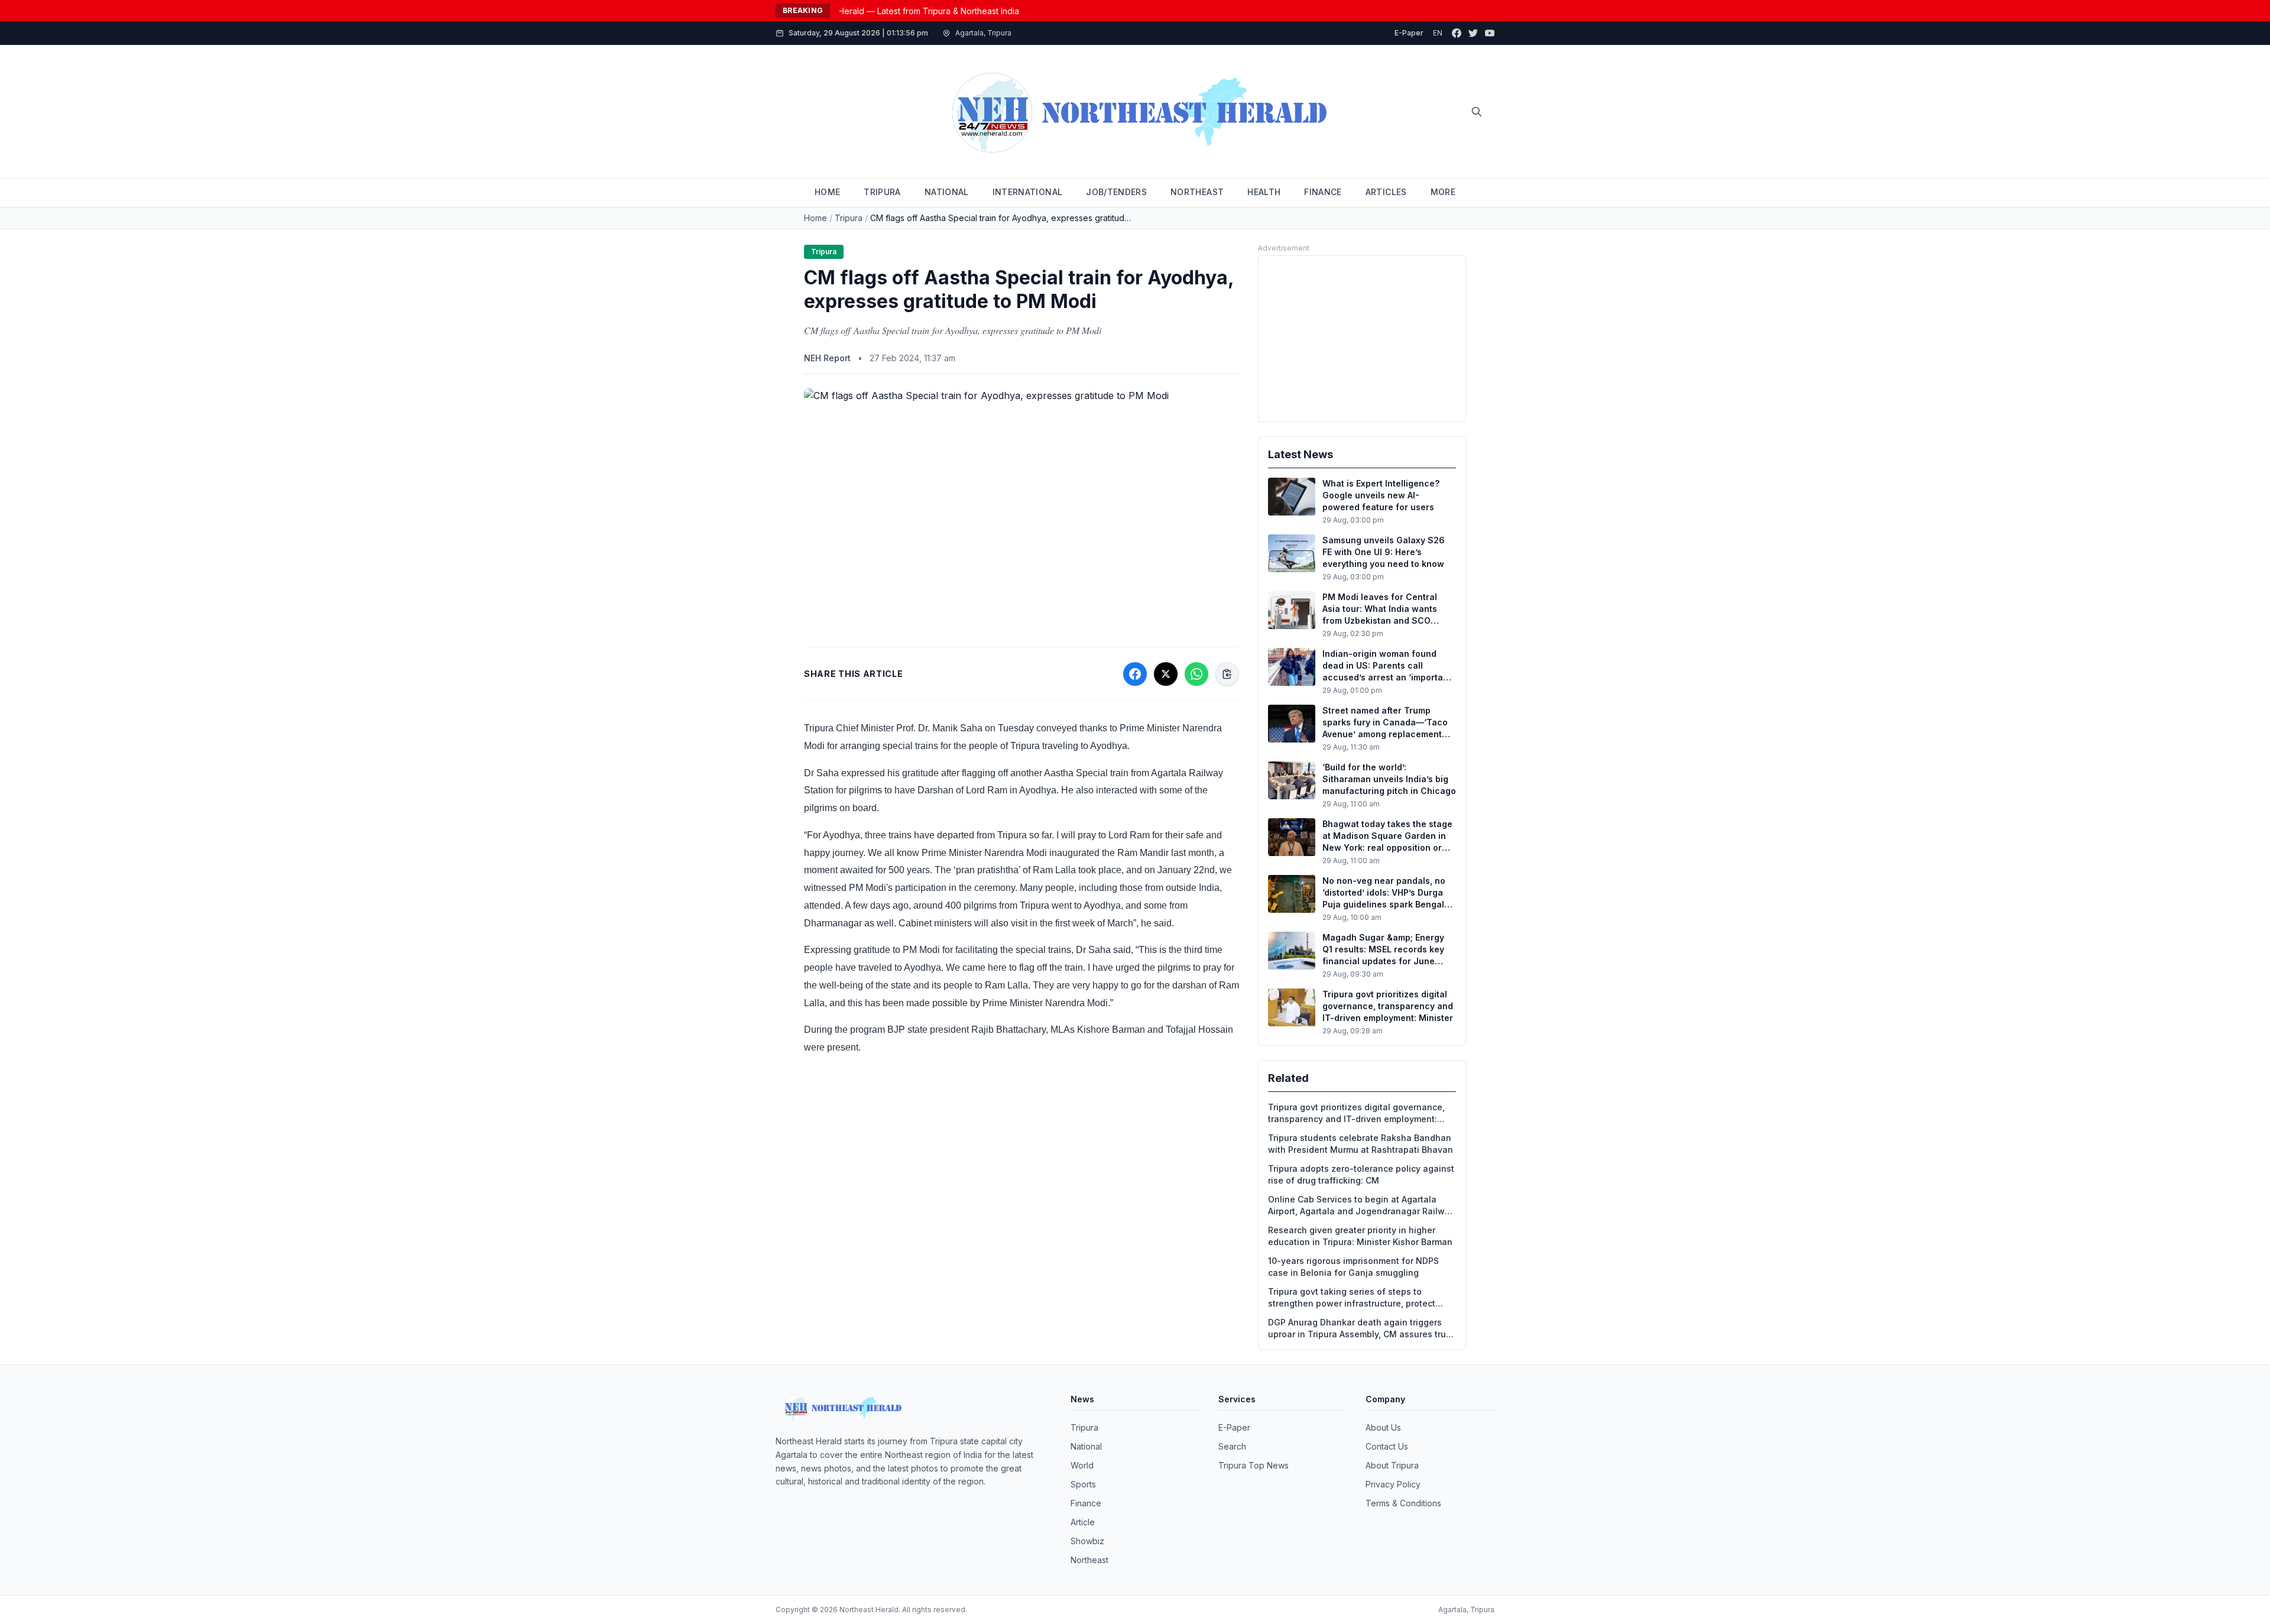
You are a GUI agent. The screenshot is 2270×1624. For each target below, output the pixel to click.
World (1082, 1465)
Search (1232, 1446)
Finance (1086, 1503)
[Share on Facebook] (1135, 674)
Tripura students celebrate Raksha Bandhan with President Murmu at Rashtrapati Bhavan (1361, 1144)
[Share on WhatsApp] (1196, 674)
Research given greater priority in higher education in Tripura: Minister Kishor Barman (1360, 1236)
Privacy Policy (1393, 1484)
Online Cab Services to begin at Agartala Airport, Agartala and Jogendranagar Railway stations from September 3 (1361, 1206)
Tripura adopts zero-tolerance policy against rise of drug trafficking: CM (1361, 1174)
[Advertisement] (1362, 339)
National (1086, 1446)
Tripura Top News (1254, 1465)
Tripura (849, 218)
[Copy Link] (1227, 674)
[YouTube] (1490, 33)
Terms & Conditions (1403, 1503)
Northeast (1089, 1560)
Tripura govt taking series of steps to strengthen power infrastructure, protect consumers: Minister (1352, 1298)
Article (1083, 1522)
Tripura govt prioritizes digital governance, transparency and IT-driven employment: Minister (1356, 1114)
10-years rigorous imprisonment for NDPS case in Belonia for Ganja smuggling (1353, 1267)
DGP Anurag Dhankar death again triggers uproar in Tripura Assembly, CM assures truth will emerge (1361, 1329)
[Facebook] (1457, 33)
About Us (1383, 1427)
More (1443, 192)
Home (815, 218)
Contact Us (1387, 1446)
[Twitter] (1473, 33)
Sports (1083, 1484)
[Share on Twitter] (1166, 674)
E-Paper (1409, 33)
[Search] (1477, 112)
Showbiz (1087, 1541)
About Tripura (1392, 1465)
